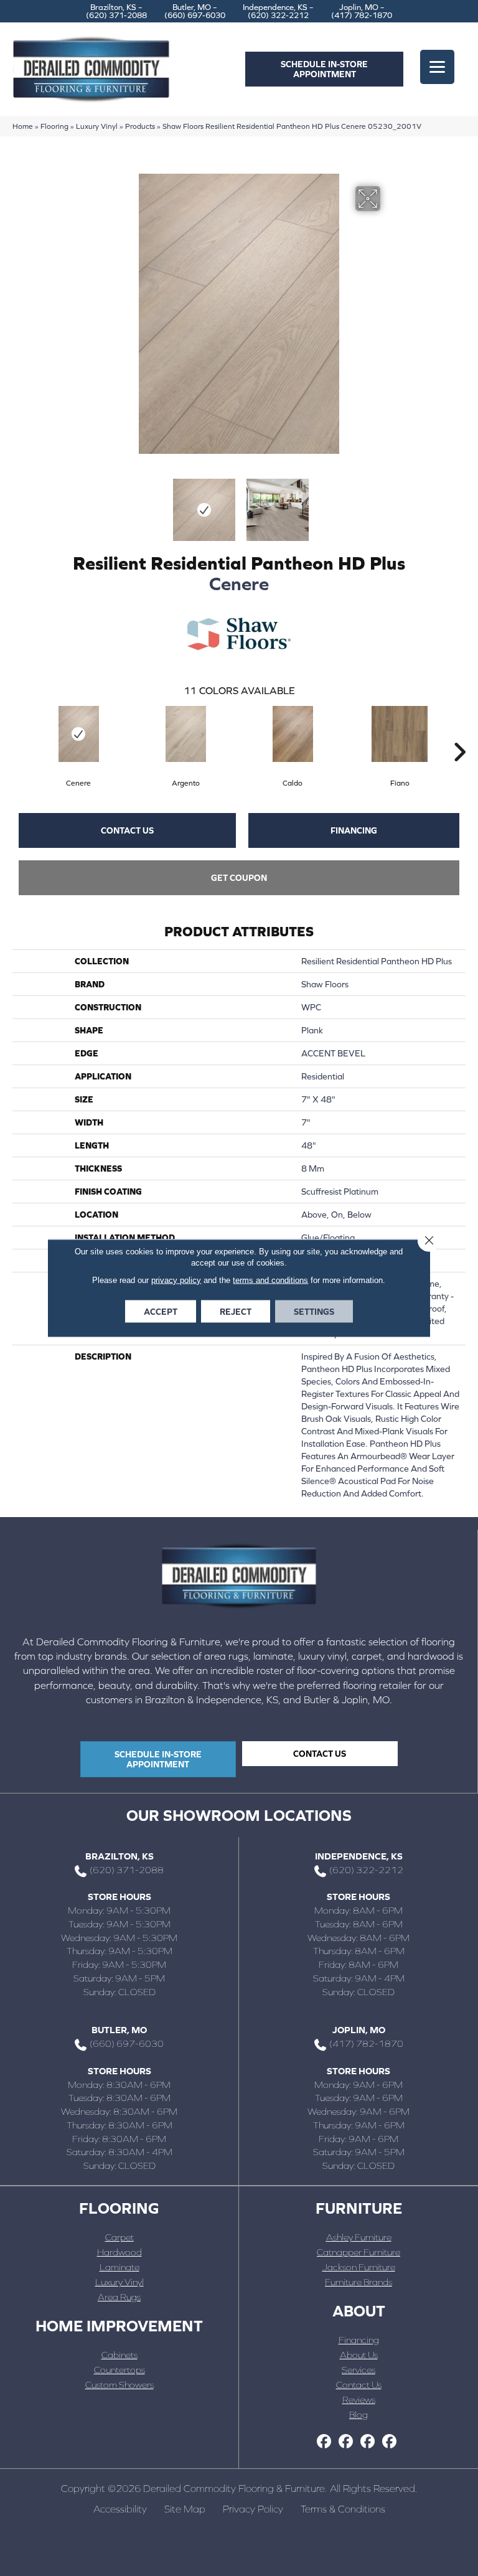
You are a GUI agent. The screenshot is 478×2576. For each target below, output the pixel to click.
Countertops (119, 2370)
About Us (359, 2355)
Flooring (54, 126)
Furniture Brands (358, 2282)
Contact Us (127, 830)
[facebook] (324, 2442)
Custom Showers (119, 2385)
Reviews (359, 2400)
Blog (358, 2414)
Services (358, 2370)
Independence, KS (359, 1856)
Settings (314, 1312)
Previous (90, 504)
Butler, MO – (195, 11)
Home (23, 126)
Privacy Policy (253, 2509)
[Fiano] (400, 734)
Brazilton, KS (119, 1856)
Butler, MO (119, 2030)
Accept (161, 1312)
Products (140, 126)
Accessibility (120, 2509)
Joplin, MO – (362, 11)
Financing (354, 830)
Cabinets (119, 2355)
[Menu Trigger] (437, 67)
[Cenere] (78, 734)
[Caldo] (293, 734)
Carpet (119, 2237)
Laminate (119, 2267)
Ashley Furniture (359, 2237)
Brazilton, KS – (116, 11)
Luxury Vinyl (97, 126)
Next (388, 504)
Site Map (185, 2509)
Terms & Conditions (343, 2509)
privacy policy (176, 1280)
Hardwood (119, 2252)
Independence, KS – (278, 11)
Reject (236, 1312)
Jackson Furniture (359, 2267)
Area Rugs (119, 2297)
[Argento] (185, 734)
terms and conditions (270, 1280)
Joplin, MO (359, 2030)
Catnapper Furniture (358, 2252)
